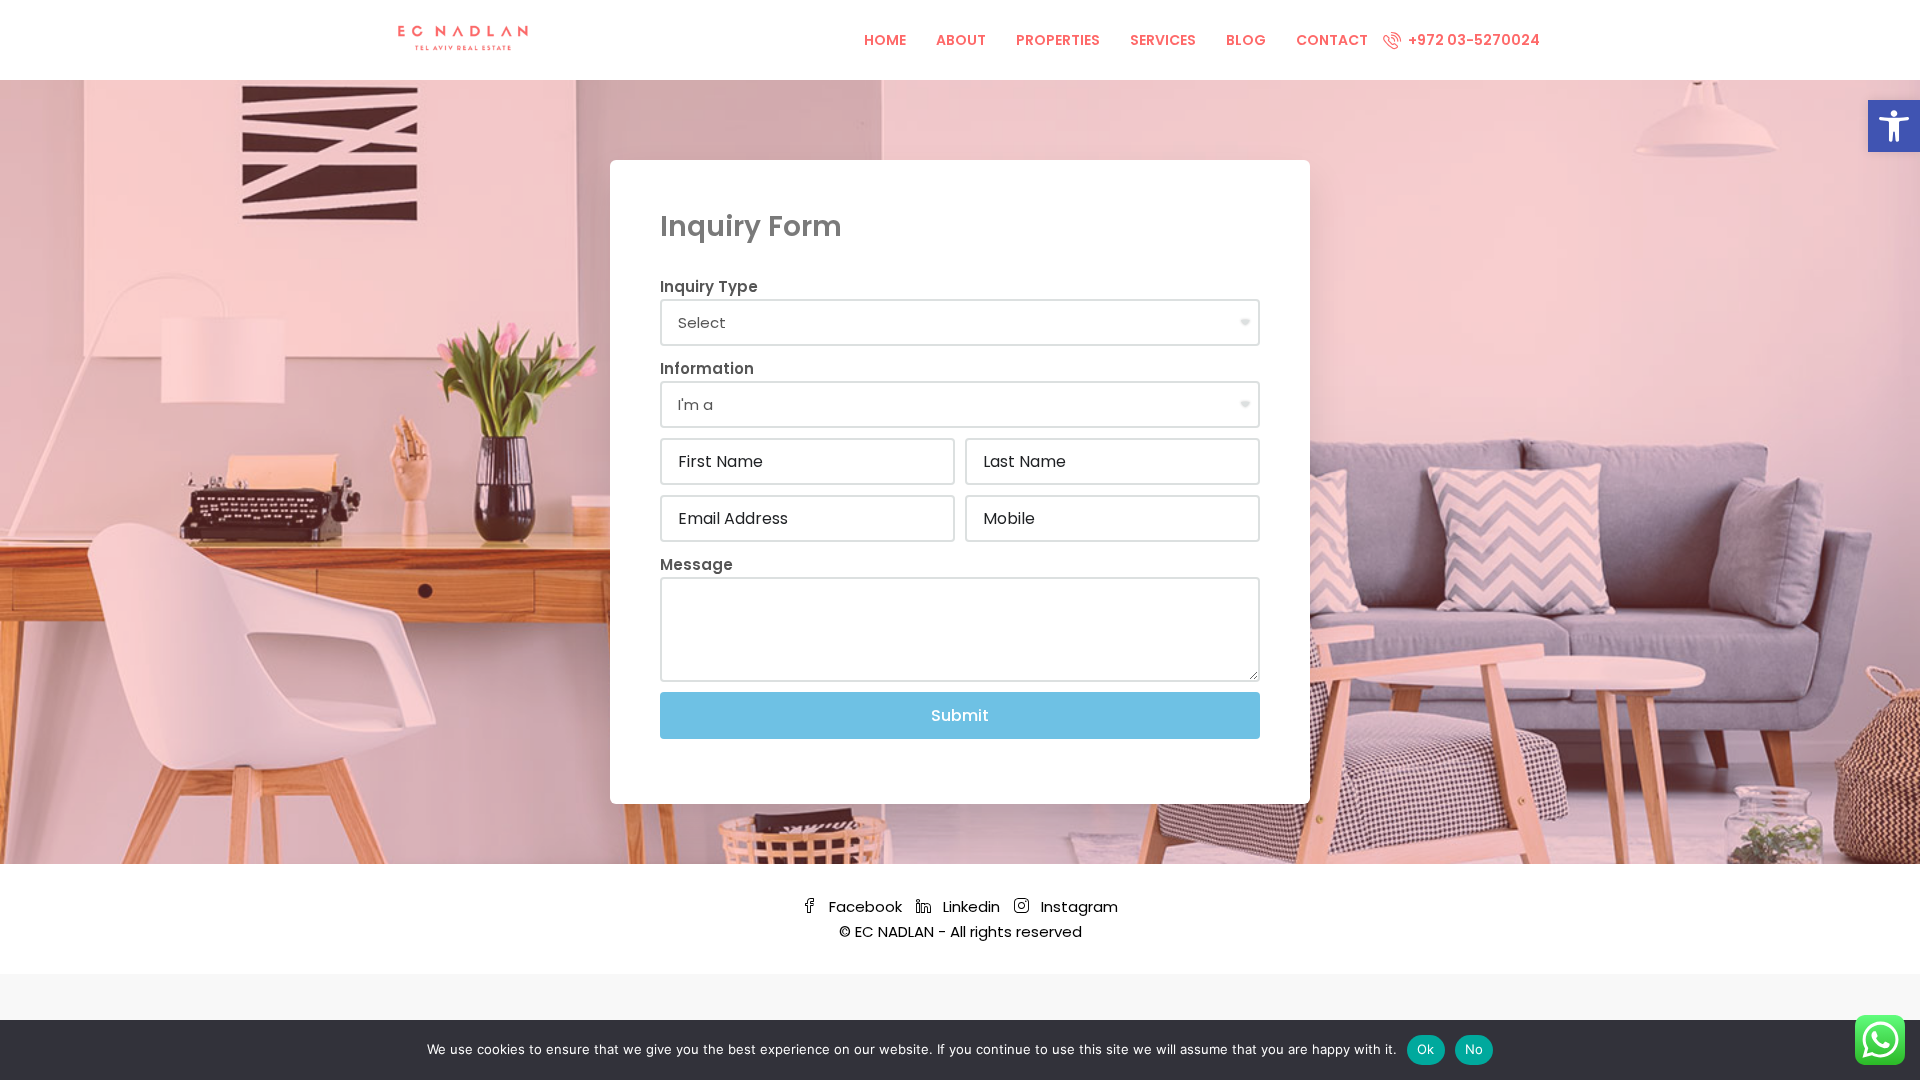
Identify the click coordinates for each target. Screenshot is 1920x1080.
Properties (1058, 40)
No (1474, 1049)
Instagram (1077, 906)
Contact (1332, 40)
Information (707, 368)
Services (1163, 40)
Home (885, 40)
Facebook (865, 906)
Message (696, 564)
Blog (1246, 40)
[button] (1894, 126)
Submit (960, 715)
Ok (1426, 1049)
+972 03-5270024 (1472, 40)
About (961, 40)
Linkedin (971, 906)
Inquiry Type (709, 286)
